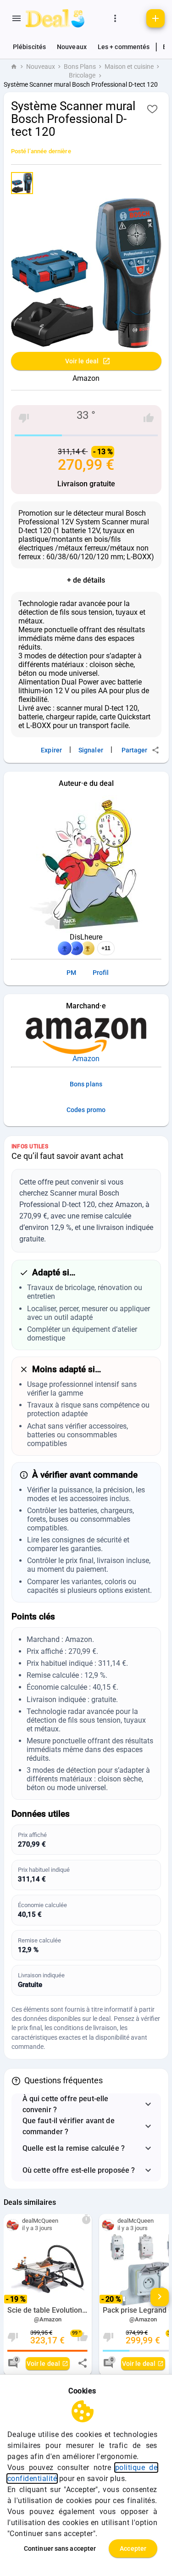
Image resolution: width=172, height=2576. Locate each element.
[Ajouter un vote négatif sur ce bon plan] (24, 418)
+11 (106, 948)
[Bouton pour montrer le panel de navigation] (17, 18)
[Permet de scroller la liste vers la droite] (160, 2297)
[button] (86, 2104)
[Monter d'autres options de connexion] (115, 18)
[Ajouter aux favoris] (152, 109)
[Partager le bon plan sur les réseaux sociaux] (83, 2363)
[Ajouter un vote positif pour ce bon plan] (149, 418)
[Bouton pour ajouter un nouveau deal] (155, 18)
